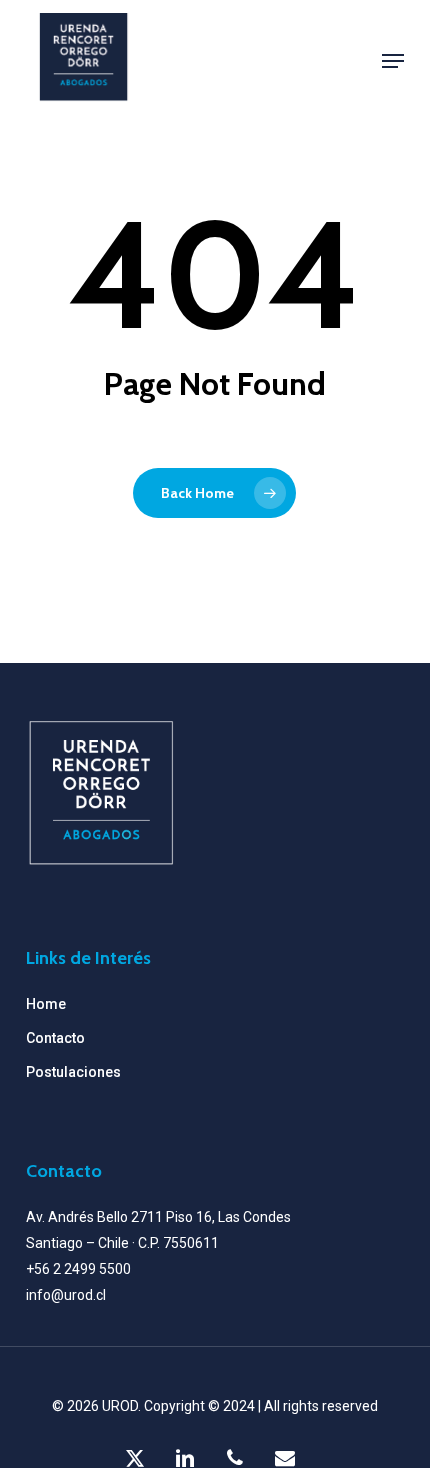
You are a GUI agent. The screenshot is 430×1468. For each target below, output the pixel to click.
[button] (393, 61)
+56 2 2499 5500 (78, 1269)
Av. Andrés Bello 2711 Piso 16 (119, 1217)
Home (46, 1004)
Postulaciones (73, 1072)
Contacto (55, 1038)
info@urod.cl (66, 1295)
